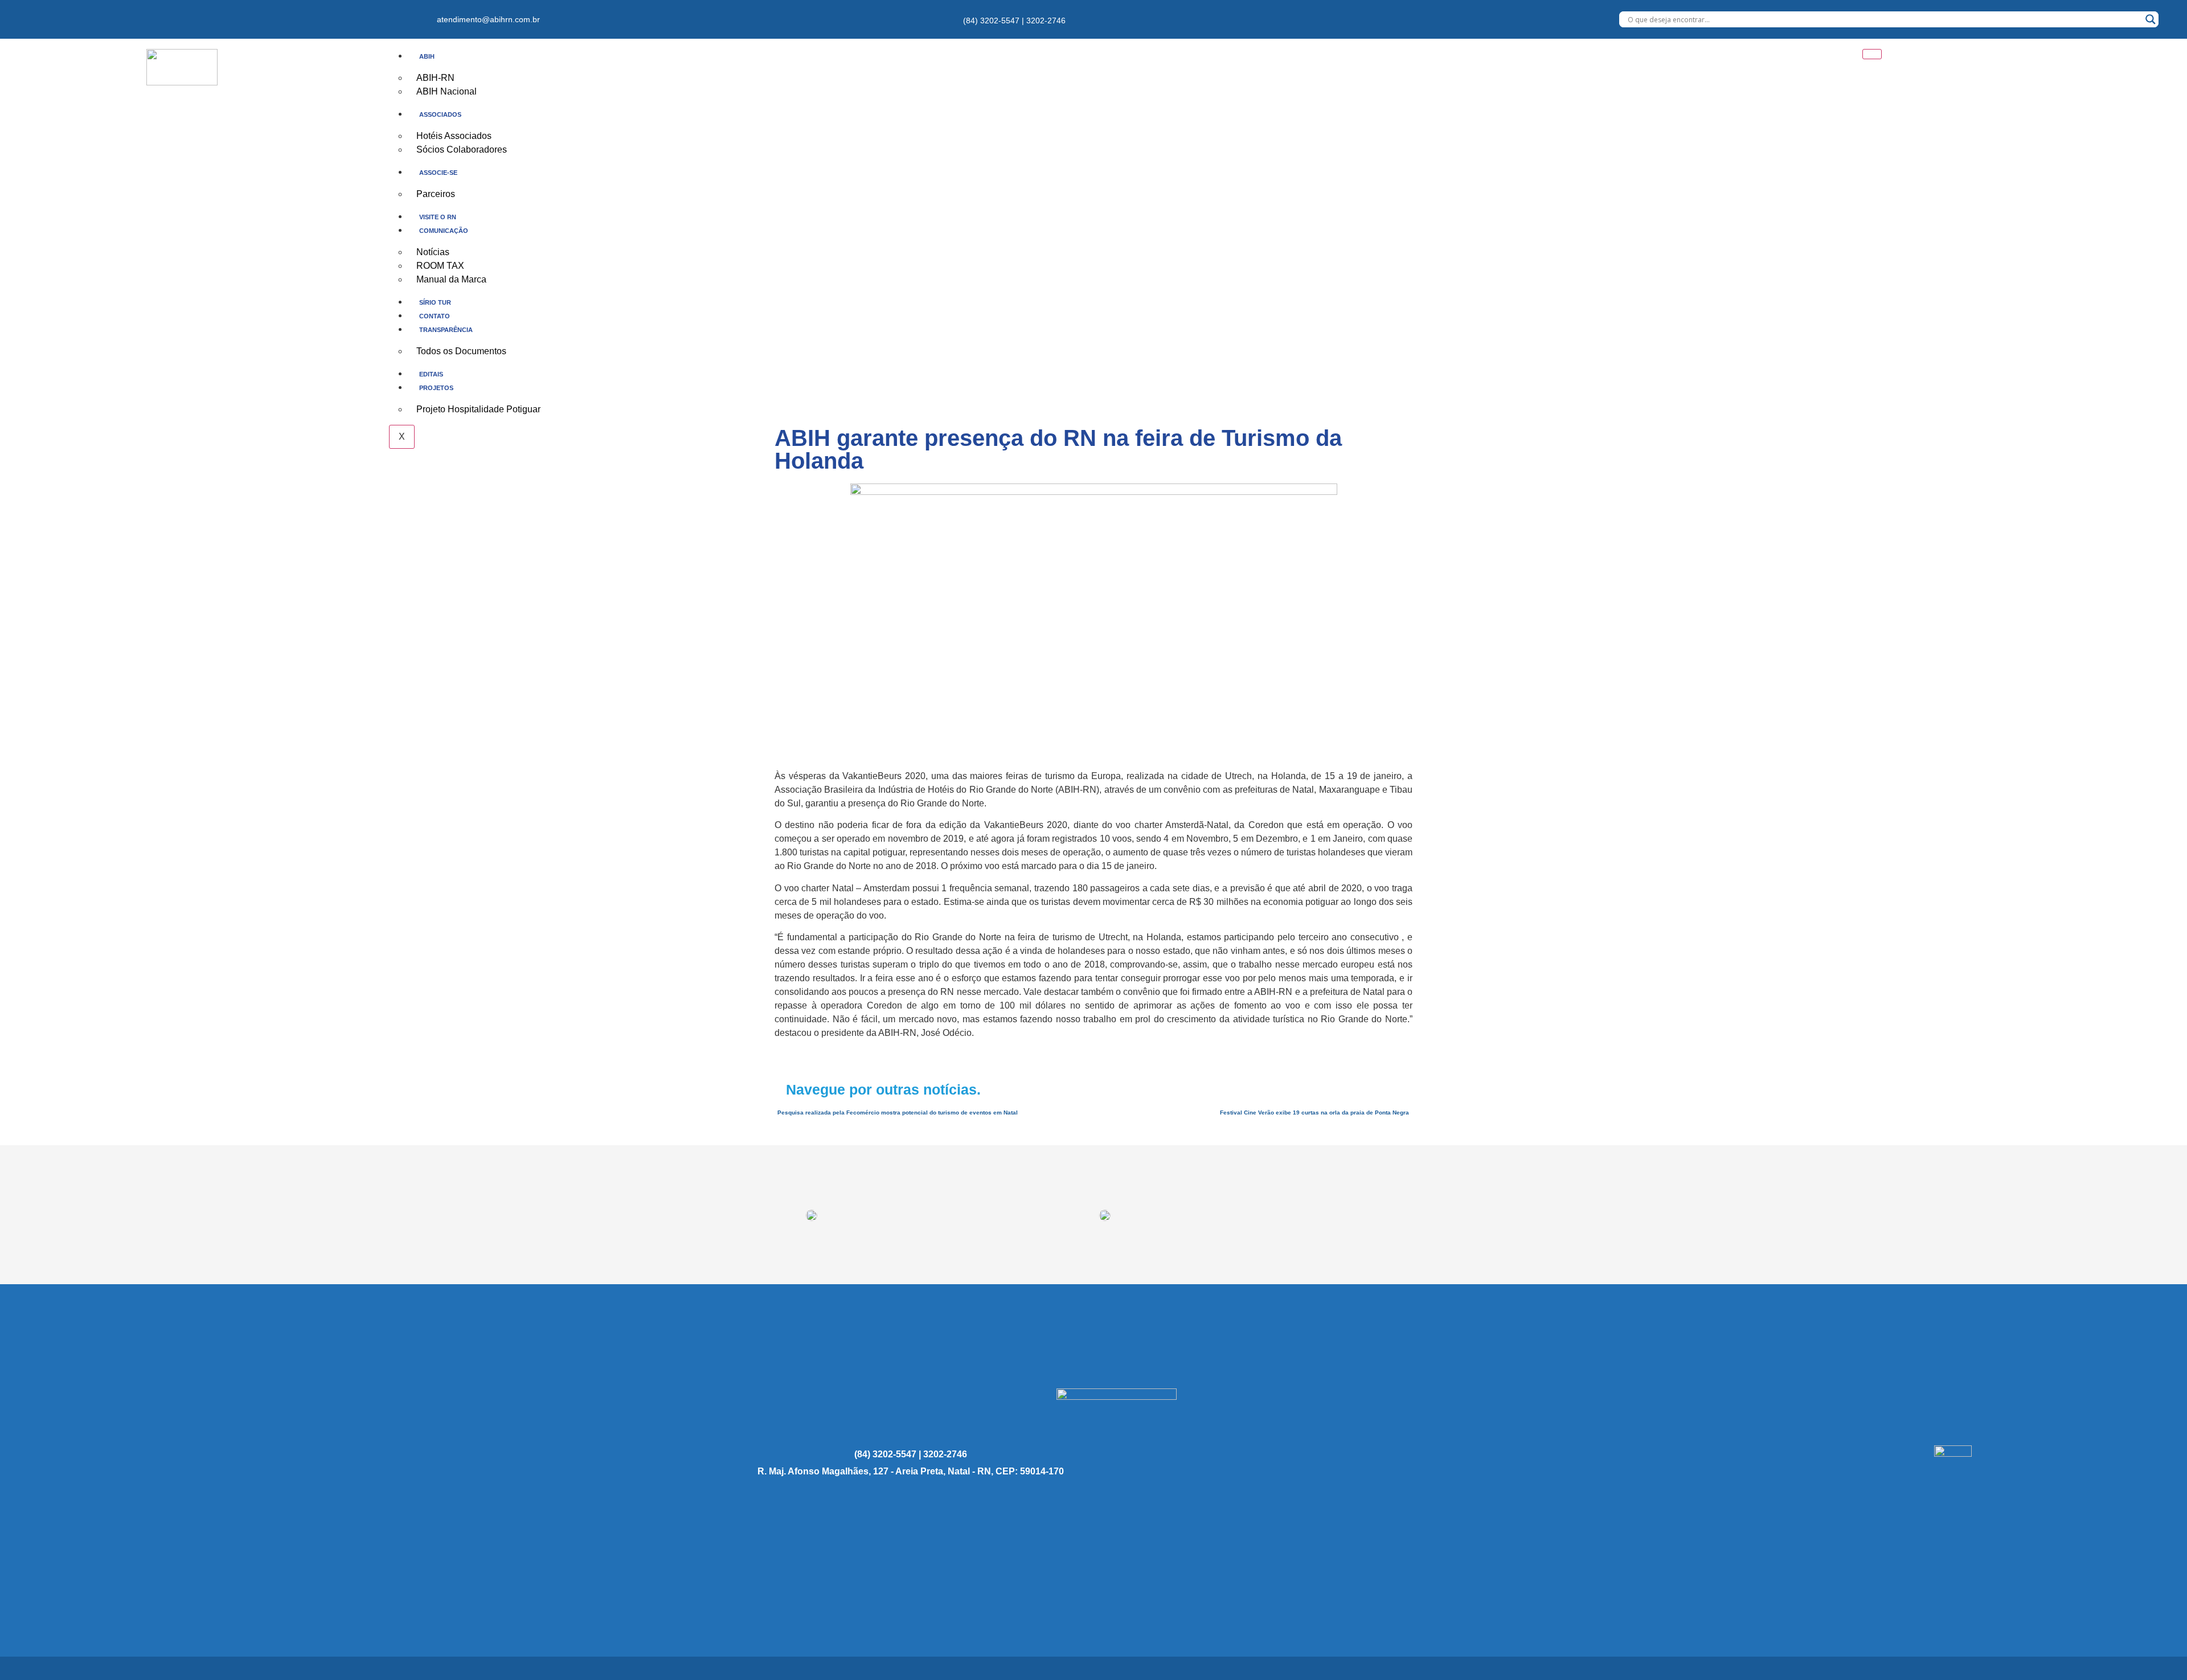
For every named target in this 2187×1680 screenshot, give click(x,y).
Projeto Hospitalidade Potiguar (478, 409)
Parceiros (436, 194)
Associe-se (438, 173)
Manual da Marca (451, 279)
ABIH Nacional (447, 91)
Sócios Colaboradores (462, 149)
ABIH (427, 56)
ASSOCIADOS (440, 114)
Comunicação (444, 231)
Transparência (446, 330)
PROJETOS (436, 388)
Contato (435, 316)
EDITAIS (431, 374)
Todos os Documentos (461, 351)
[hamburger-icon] (1872, 54)
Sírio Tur (435, 302)
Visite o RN (438, 217)
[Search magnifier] (2151, 19)
